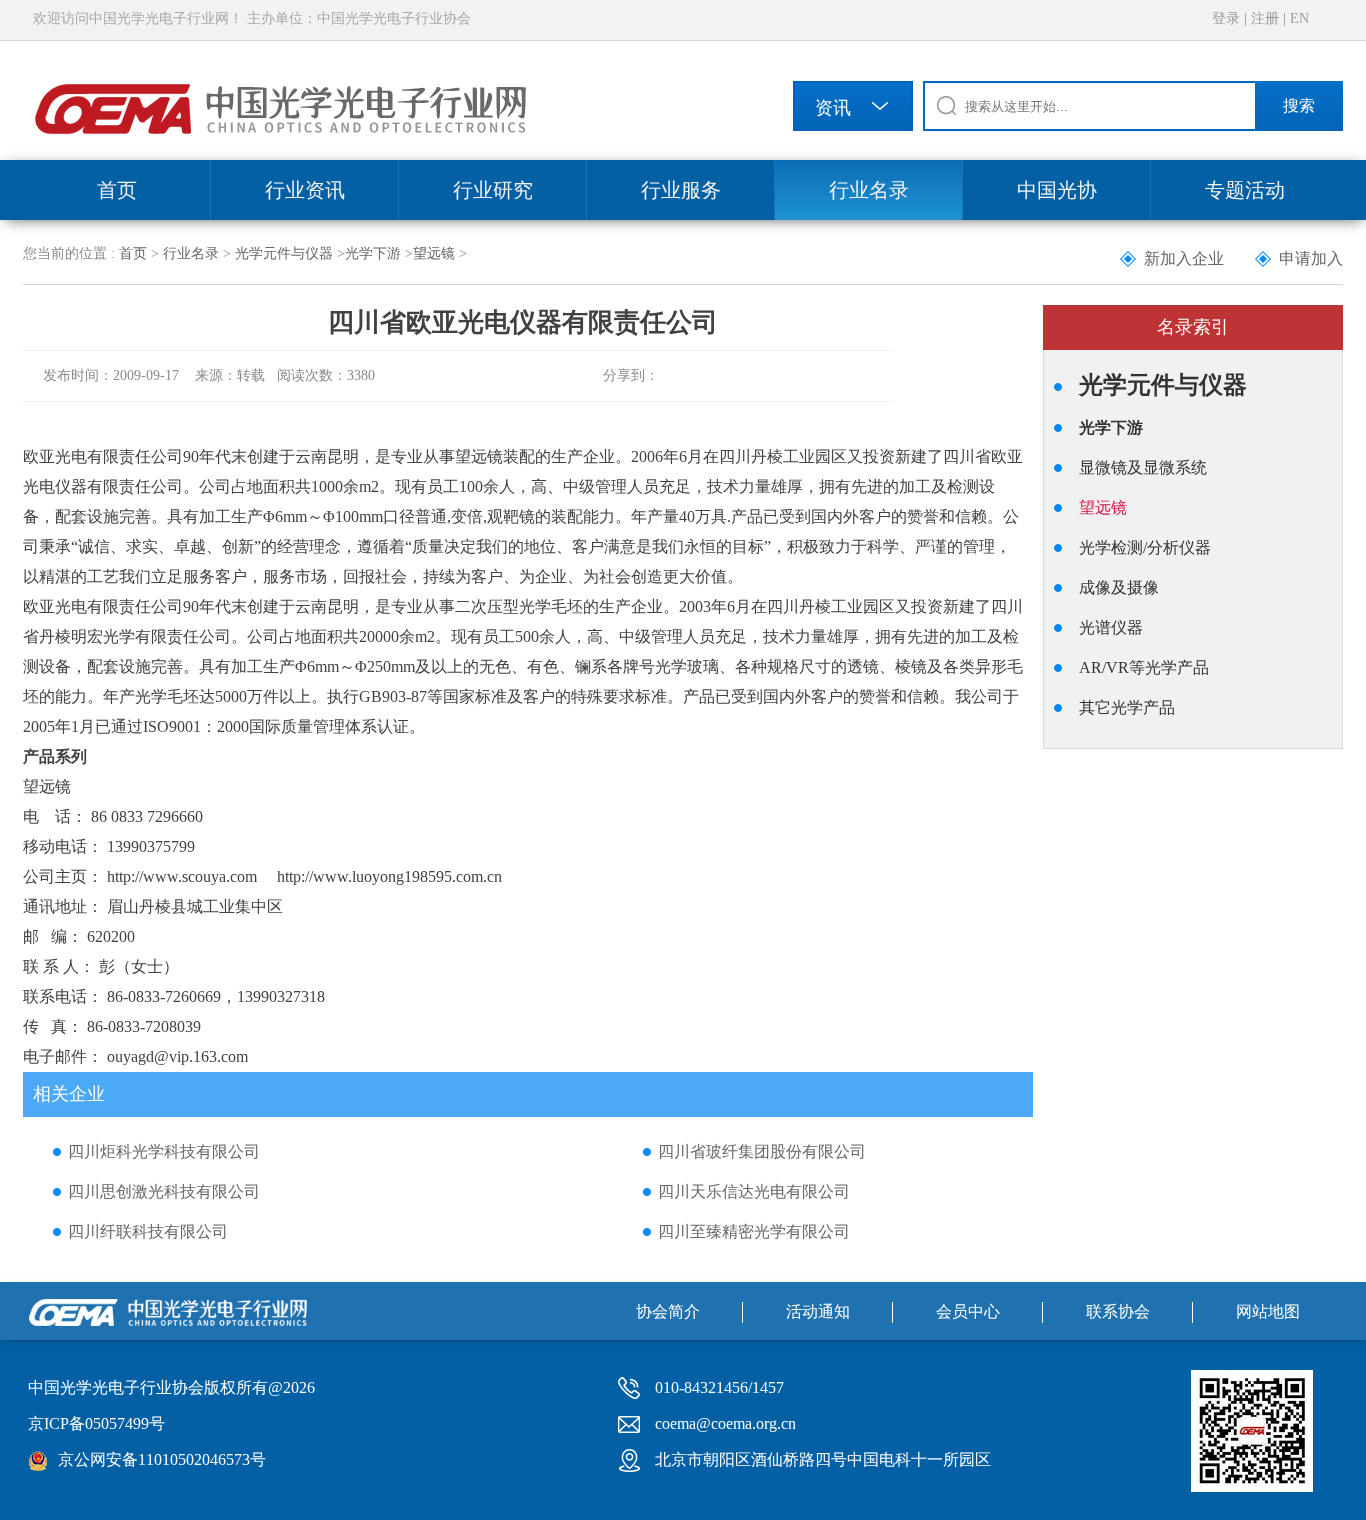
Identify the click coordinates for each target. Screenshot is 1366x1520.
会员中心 (968, 1311)
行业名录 (869, 190)
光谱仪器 (1111, 627)
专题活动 (1245, 190)
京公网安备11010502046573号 (162, 1459)
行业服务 (681, 190)
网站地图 (1268, 1311)
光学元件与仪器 (284, 253)
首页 (117, 190)
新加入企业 (1184, 258)
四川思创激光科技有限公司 (164, 1191)
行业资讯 (305, 190)
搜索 (1299, 105)
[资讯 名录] (853, 109)
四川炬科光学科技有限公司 (164, 1151)
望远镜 (434, 253)
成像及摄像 (1119, 587)
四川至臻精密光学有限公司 (754, 1231)
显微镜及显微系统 (1143, 467)
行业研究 (493, 190)
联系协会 (1118, 1311)
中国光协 (1057, 190)
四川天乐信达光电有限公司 (754, 1191)
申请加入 (1311, 258)
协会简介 (668, 1311)
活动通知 (818, 1311)
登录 (1226, 18)
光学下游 (373, 253)
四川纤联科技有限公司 (148, 1231)
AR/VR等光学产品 (1144, 667)
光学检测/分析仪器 (1145, 547)
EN (1299, 18)
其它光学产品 (1127, 707)
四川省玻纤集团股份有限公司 (762, 1151)
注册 (1265, 18)
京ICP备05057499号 (96, 1423)
